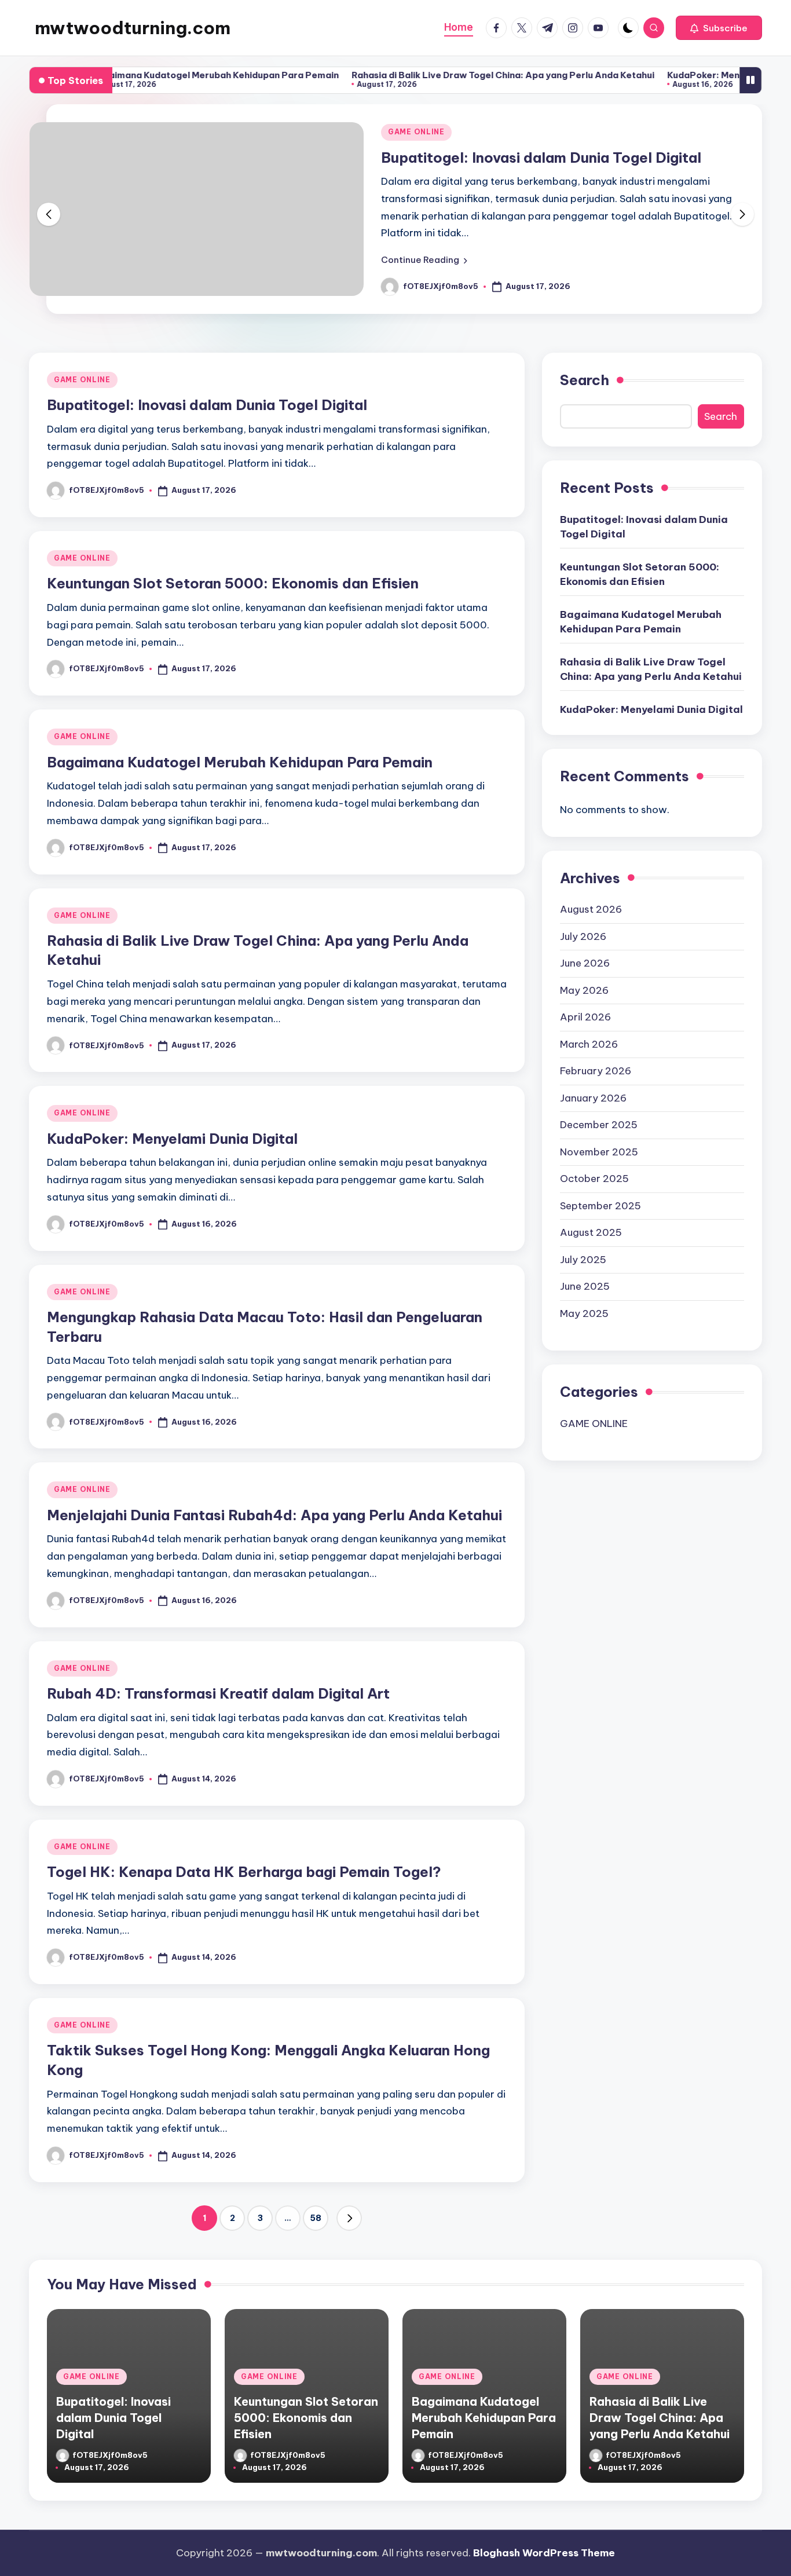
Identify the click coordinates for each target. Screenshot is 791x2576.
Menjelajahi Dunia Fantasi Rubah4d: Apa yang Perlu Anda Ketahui (274, 1515)
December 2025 (599, 1125)
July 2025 (583, 1260)
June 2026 (585, 963)
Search (585, 380)
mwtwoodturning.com (133, 28)
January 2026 (593, 1098)
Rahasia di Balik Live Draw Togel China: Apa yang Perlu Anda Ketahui (447, 75)
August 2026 (591, 909)
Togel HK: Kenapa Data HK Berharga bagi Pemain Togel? (244, 1872)
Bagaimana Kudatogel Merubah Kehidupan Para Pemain (159, 75)
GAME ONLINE (416, 132)
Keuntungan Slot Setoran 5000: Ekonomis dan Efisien (233, 583)
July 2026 (583, 936)
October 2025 (594, 1179)
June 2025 (585, 1286)
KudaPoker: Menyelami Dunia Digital (691, 75)
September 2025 (600, 1206)
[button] (719, 28)
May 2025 (584, 1313)
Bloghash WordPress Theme (544, 2553)
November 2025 (599, 1152)
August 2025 (591, 1232)
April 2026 (585, 1017)
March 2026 (589, 1044)
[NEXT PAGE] (349, 2218)
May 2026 (584, 990)
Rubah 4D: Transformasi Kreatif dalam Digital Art (218, 1693)
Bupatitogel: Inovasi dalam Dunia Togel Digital (541, 158)
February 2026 (596, 1071)
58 (316, 2218)
